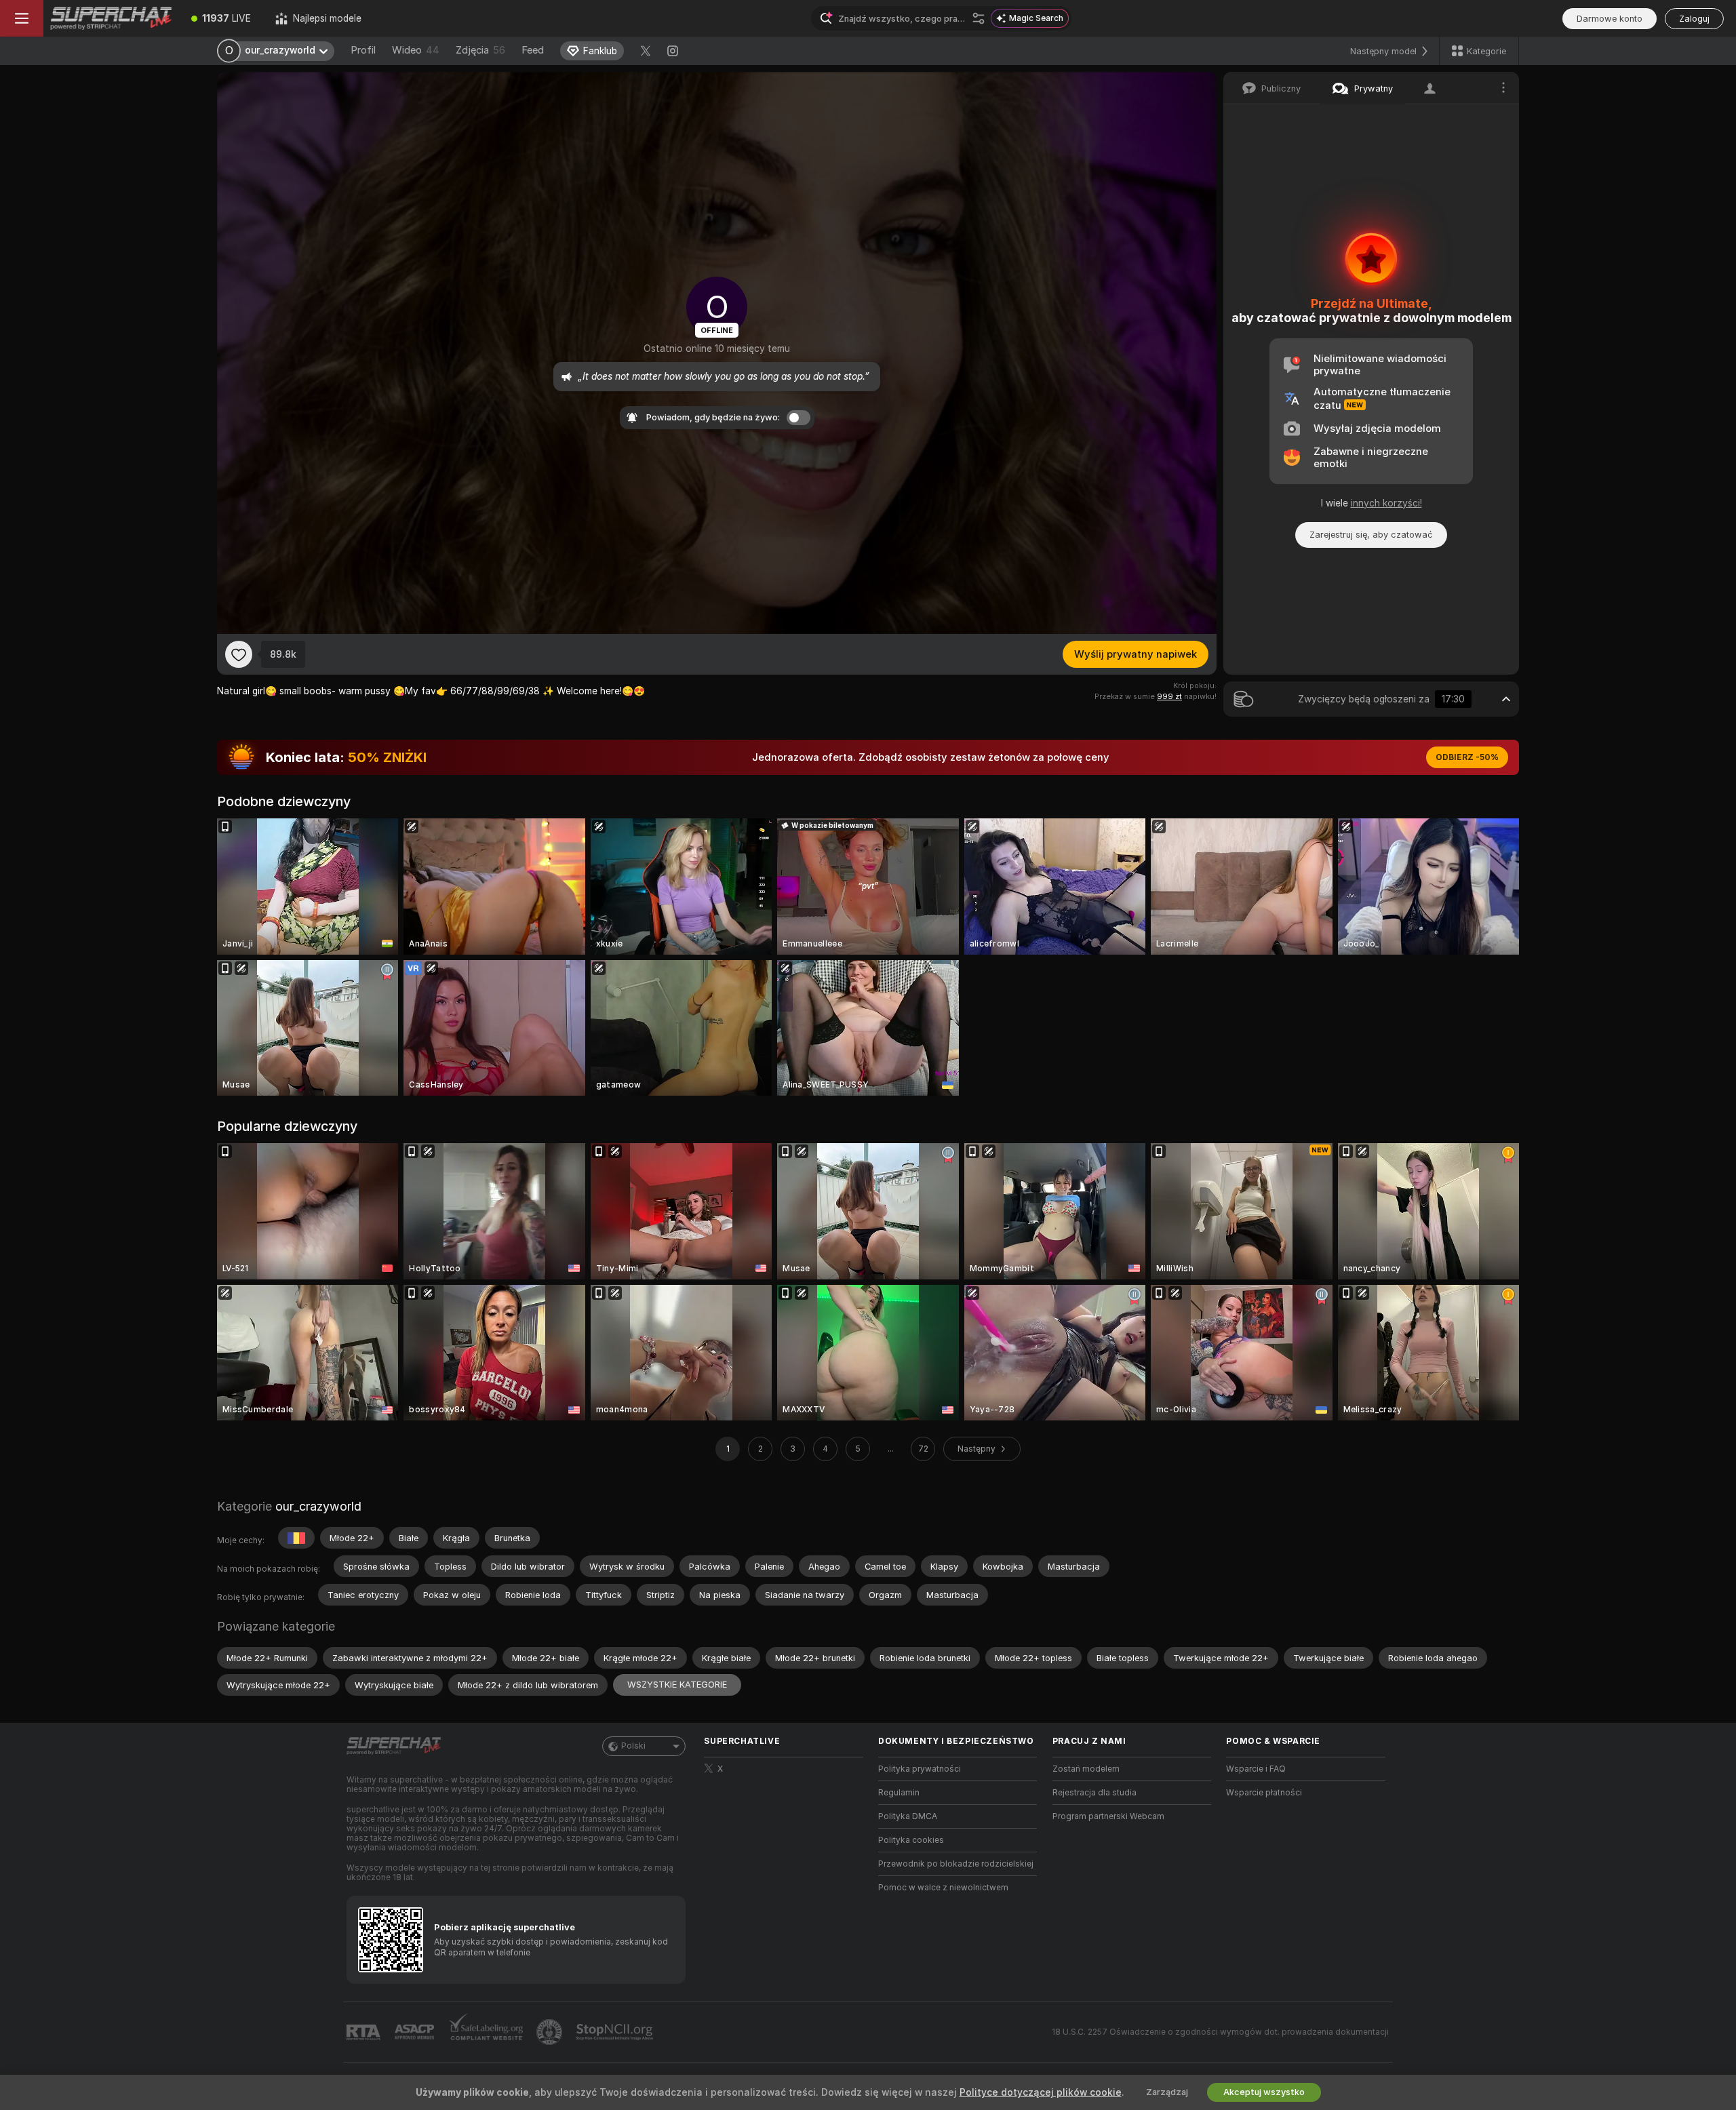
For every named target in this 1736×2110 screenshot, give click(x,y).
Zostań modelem (1086, 1769)
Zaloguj (1694, 19)
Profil (363, 50)
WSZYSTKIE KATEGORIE (677, 1685)
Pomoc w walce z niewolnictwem (943, 1888)
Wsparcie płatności (1264, 1793)
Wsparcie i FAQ (1256, 1769)
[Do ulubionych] (239, 654)
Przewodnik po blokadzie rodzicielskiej (956, 1864)
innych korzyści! (1386, 503)
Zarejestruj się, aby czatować (1371, 535)
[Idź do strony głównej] (111, 18)
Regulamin (899, 1793)
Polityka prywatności (920, 1769)
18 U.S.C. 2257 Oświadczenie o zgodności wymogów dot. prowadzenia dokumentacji (1220, 2032)
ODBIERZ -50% (1467, 757)
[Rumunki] (296, 1538)
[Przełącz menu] (22, 18)
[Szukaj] (979, 18)
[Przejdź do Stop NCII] (616, 2032)
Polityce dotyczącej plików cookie (1041, 2092)
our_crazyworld (318, 1506)
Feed (533, 50)
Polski (633, 1746)
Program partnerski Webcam (1108, 1816)
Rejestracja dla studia (1094, 1793)
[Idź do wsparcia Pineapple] (551, 2032)
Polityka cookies (911, 1840)
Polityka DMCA (908, 1816)
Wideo (416, 50)
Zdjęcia (480, 50)
